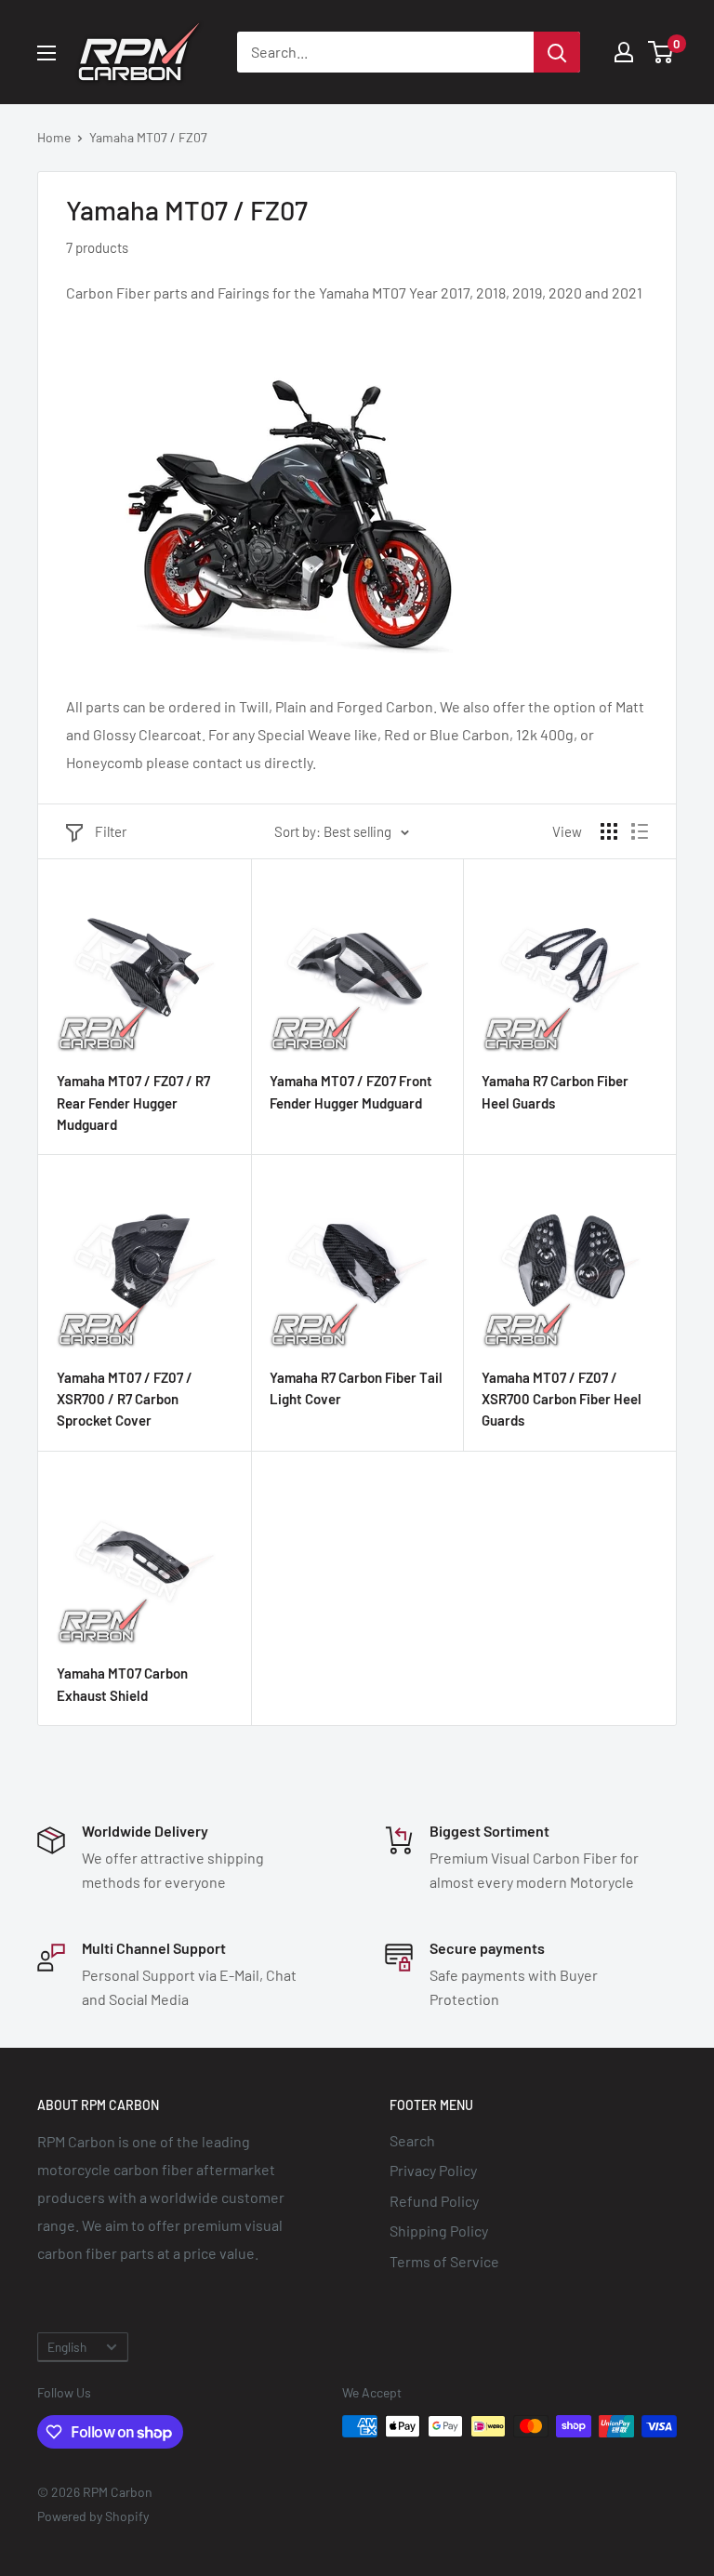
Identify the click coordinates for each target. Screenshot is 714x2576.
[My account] (624, 52)
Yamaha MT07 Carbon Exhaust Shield (122, 1684)
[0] (661, 52)
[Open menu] (46, 53)
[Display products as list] (640, 831)
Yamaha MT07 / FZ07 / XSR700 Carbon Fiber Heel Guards (562, 1399)
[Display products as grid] (609, 831)
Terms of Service (444, 2261)
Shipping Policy (439, 2231)
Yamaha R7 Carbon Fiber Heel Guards (555, 1091)
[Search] (557, 52)
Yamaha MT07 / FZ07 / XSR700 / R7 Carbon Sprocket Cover (125, 1399)
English (67, 2347)
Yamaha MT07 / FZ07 (148, 137)
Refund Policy (434, 2201)
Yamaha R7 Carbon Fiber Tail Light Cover (356, 1388)
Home (54, 137)
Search (412, 2140)
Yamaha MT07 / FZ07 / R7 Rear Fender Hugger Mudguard (133, 1102)
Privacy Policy (433, 2170)
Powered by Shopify (93, 2516)
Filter (111, 831)
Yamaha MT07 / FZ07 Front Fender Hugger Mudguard (351, 1091)
